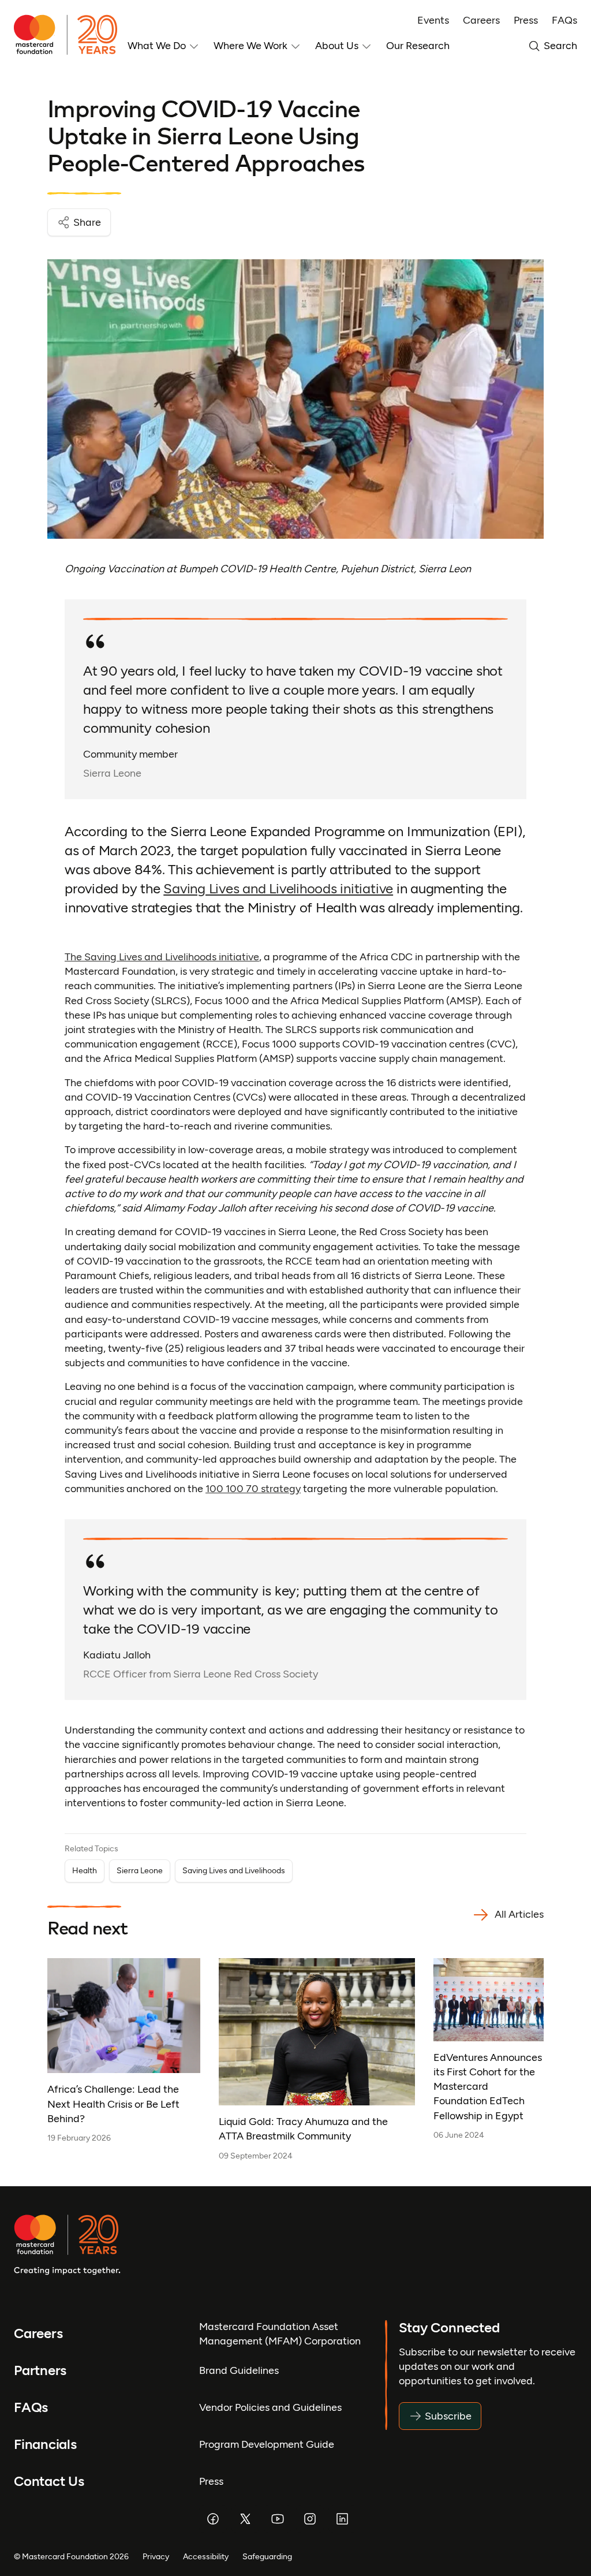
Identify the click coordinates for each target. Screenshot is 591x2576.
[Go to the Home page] (71, 35)
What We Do (157, 46)
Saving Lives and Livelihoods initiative (278, 889)
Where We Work (250, 46)
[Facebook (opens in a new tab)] (213, 2519)
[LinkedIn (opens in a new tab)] (342, 2519)
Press (526, 20)
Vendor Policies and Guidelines (270, 2407)
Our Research (418, 46)
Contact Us (49, 2482)
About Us (337, 46)
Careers (481, 20)
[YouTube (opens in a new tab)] (278, 2519)
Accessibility (206, 2556)
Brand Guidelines (239, 2370)
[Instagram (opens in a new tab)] (310, 2519)
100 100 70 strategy (253, 1489)
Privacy (156, 2556)
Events (433, 20)
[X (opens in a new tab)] (245, 2519)
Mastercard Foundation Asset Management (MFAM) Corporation (280, 2334)
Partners (40, 2371)
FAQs (564, 20)
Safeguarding (267, 2556)
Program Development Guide (267, 2444)
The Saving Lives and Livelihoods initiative (162, 957)
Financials (45, 2445)
